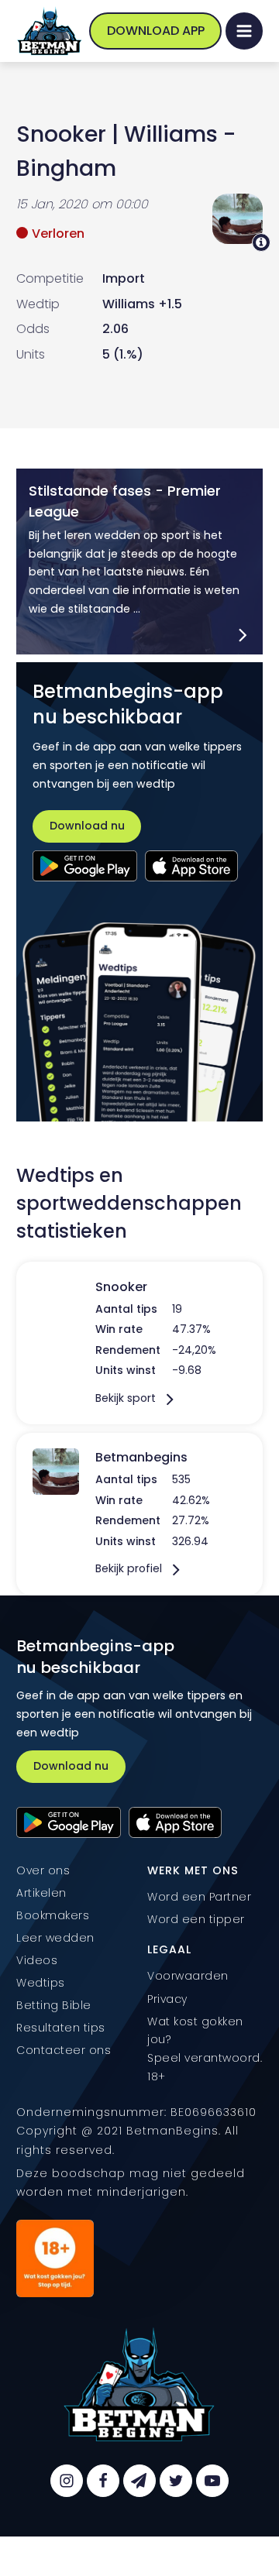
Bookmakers (53, 1915)
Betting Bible (54, 2005)
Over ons (43, 1870)
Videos (37, 1960)
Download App (156, 31)
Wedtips (41, 1983)
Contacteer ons (64, 2050)
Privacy (167, 1999)
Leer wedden (55, 1938)
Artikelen (41, 1893)
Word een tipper (196, 1919)
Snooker (61, 134)
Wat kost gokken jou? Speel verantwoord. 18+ (205, 2049)
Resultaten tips (61, 2028)
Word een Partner (199, 1897)
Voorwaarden (188, 1976)
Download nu (87, 826)
